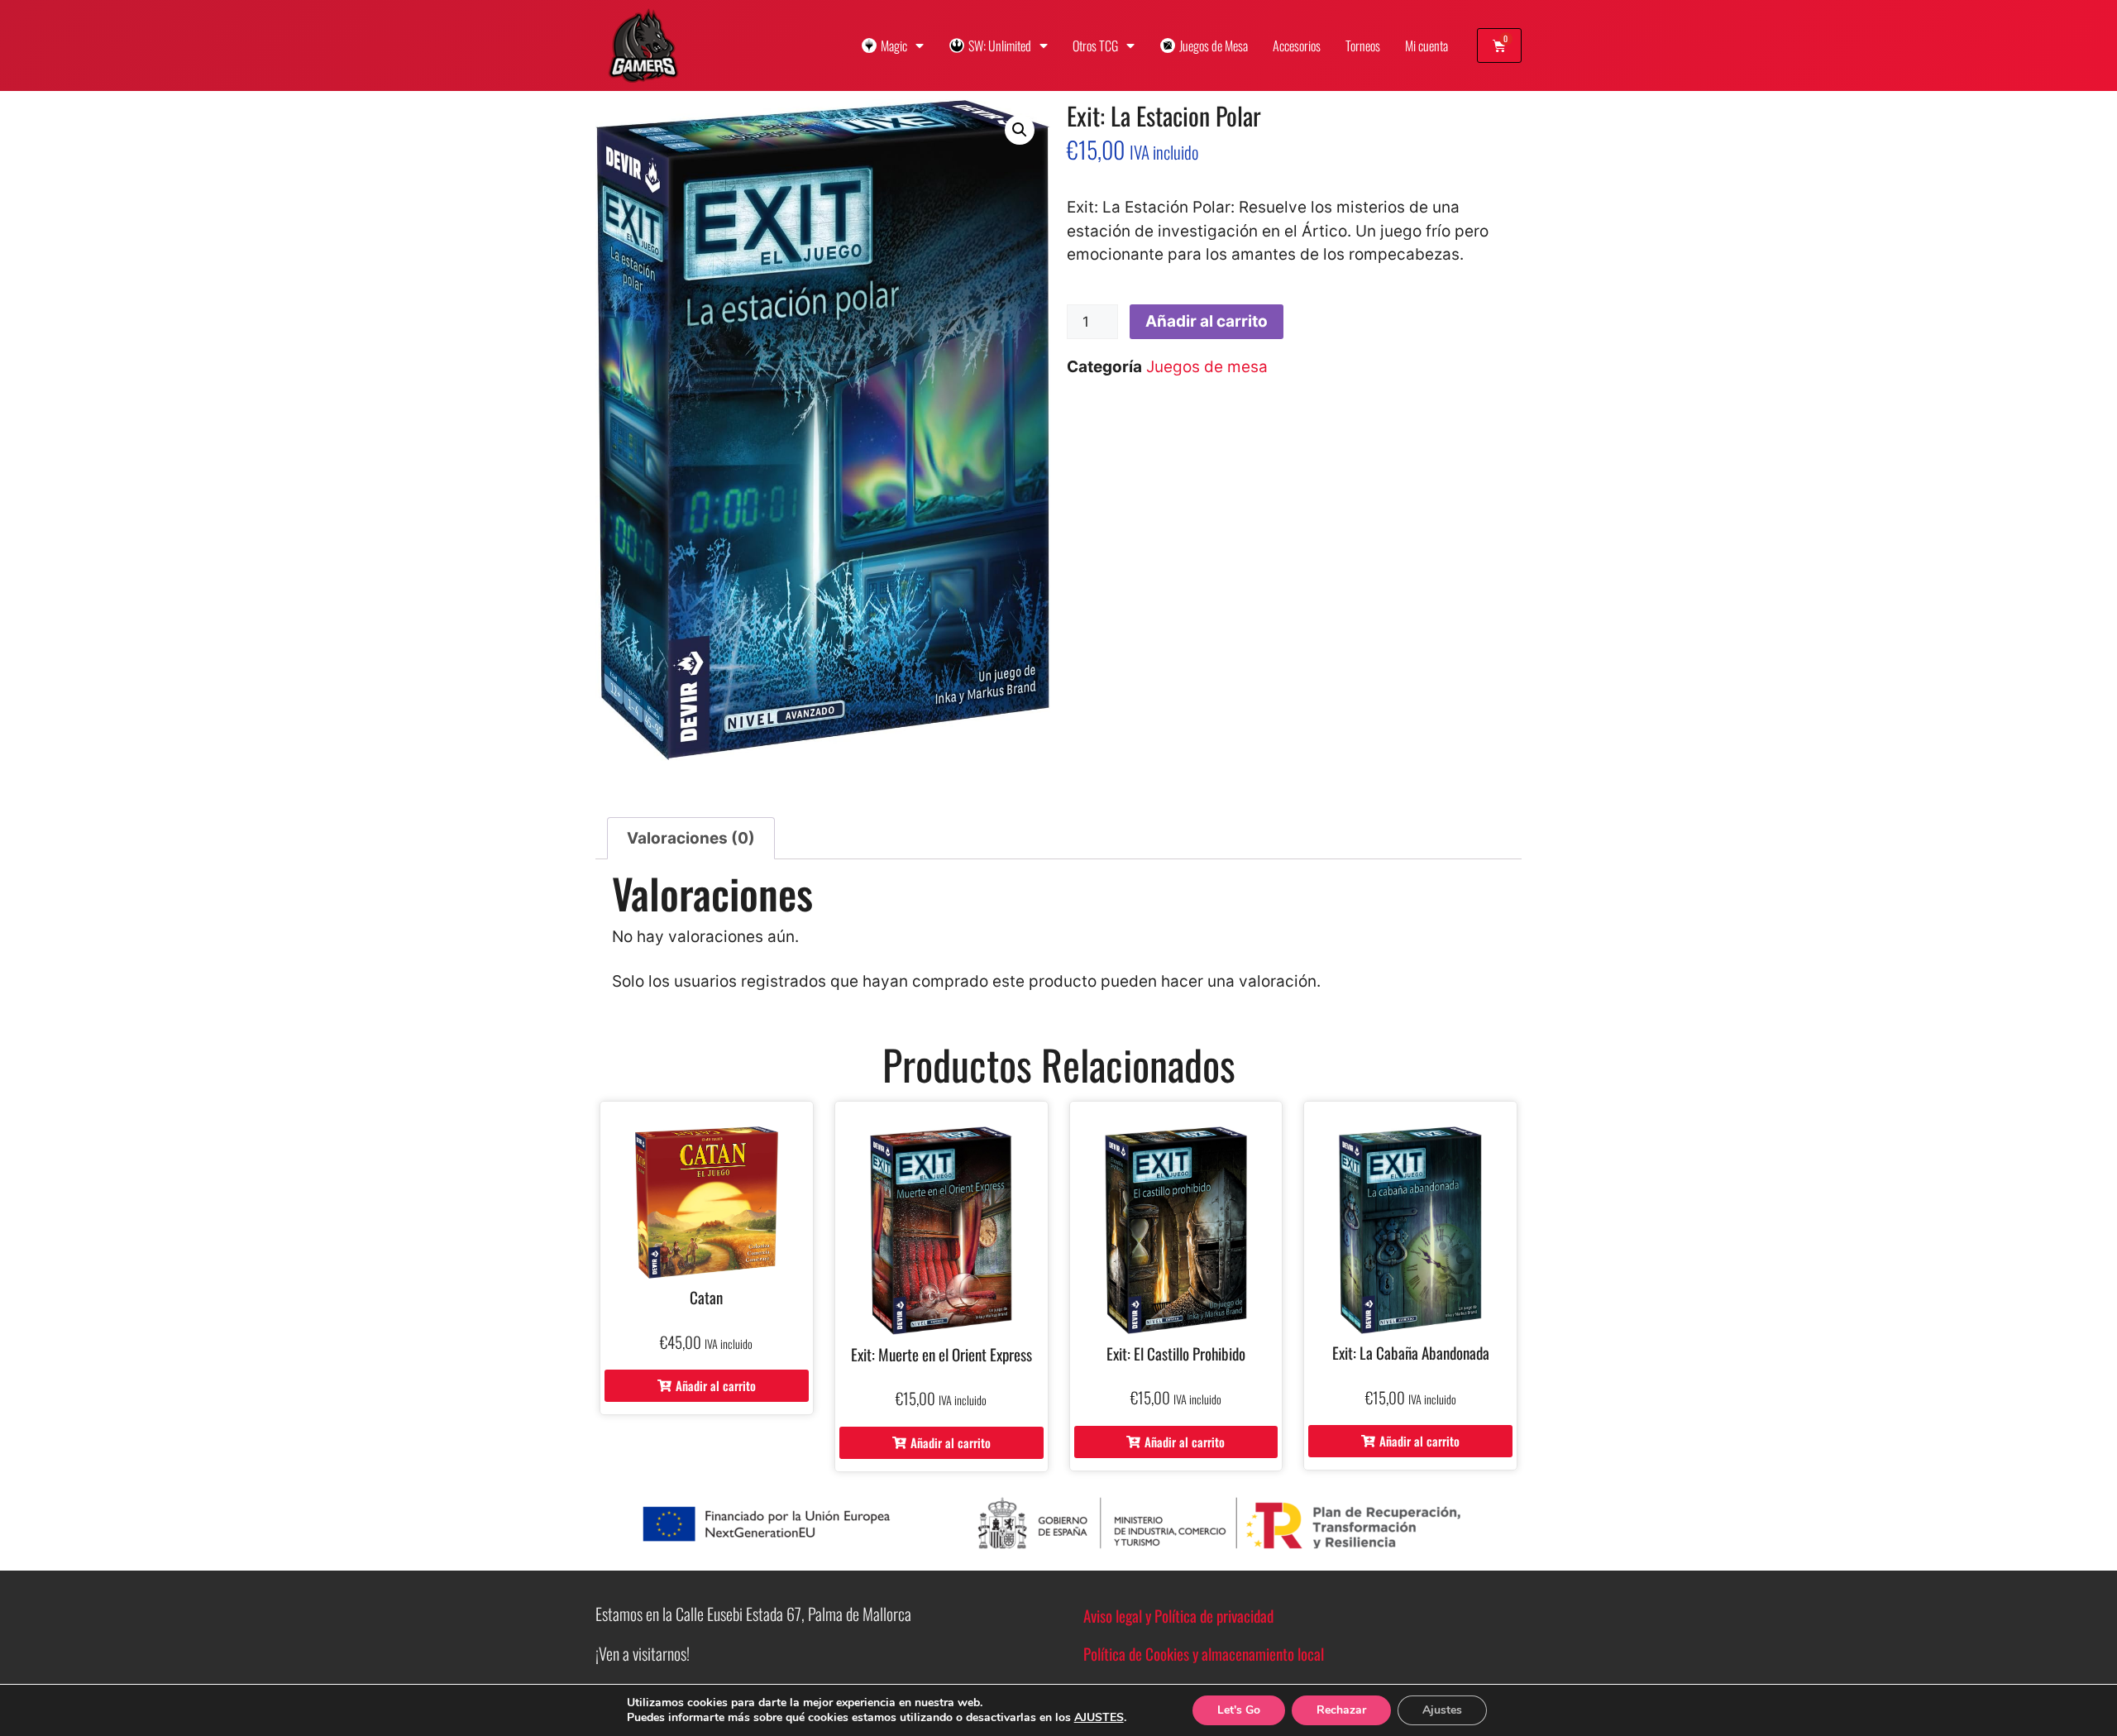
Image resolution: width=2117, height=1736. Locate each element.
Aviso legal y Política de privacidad (1178, 1615)
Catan (706, 1297)
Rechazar (1341, 1710)
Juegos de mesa (1207, 367)
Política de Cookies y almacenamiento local (1204, 1653)
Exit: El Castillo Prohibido (1176, 1353)
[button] (1020, 130)
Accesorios (1297, 45)
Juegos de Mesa (1214, 45)
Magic (894, 45)
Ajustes (1442, 1710)
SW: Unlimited (1000, 45)
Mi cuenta (1426, 45)
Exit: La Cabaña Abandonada (1411, 1352)
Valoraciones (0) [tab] (691, 838)
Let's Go (1239, 1710)
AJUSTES (1099, 1718)
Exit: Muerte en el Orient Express (941, 1354)
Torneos (1363, 45)
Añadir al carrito (1207, 321)
